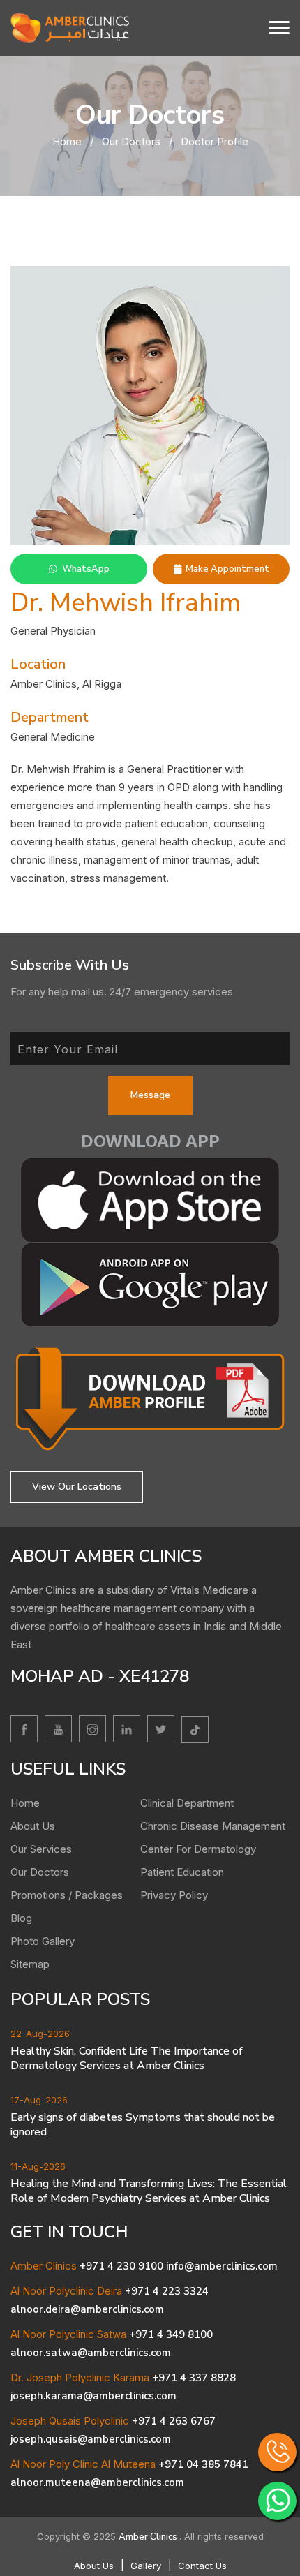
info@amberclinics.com (222, 2266)
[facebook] (24, 1729)
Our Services (41, 1849)
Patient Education (182, 1872)
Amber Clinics (149, 2537)
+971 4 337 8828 (194, 2378)
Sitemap (30, 1964)
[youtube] (58, 1729)
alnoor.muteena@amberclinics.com (97, 2482)
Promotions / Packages (67, 1895)
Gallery (146, 2566)
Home (67, 141)
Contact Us (202, 2566)
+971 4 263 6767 (174, 2421)
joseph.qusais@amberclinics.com (91, 2439)
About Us (33, 1826)
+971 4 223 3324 (167, 2291)
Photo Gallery (43, 1941)
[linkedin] (127, 1729)
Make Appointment (227, 569)
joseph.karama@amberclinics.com (93, 2396)
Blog (21, 1918)
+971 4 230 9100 (121, 2266)
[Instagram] (92, 1729)
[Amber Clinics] (70, 27)
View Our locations (77, 1487)
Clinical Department (187, 1803)
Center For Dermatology (198, 1849)
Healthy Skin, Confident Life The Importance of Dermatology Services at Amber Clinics (127, 2059)
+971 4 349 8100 (171, 2334)
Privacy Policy (174, 1895)
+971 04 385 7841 (203, 2464)
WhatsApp (86, 569)
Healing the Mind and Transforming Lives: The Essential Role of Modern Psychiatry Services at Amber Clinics (149, 2191)
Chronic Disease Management (213, 1826)
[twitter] (161, 1729)
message (150, 1095)
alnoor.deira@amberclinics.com (87, 2309)
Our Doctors (131, 141)
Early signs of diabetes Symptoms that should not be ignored (143, 2125)
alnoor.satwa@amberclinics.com (91, 2353)
